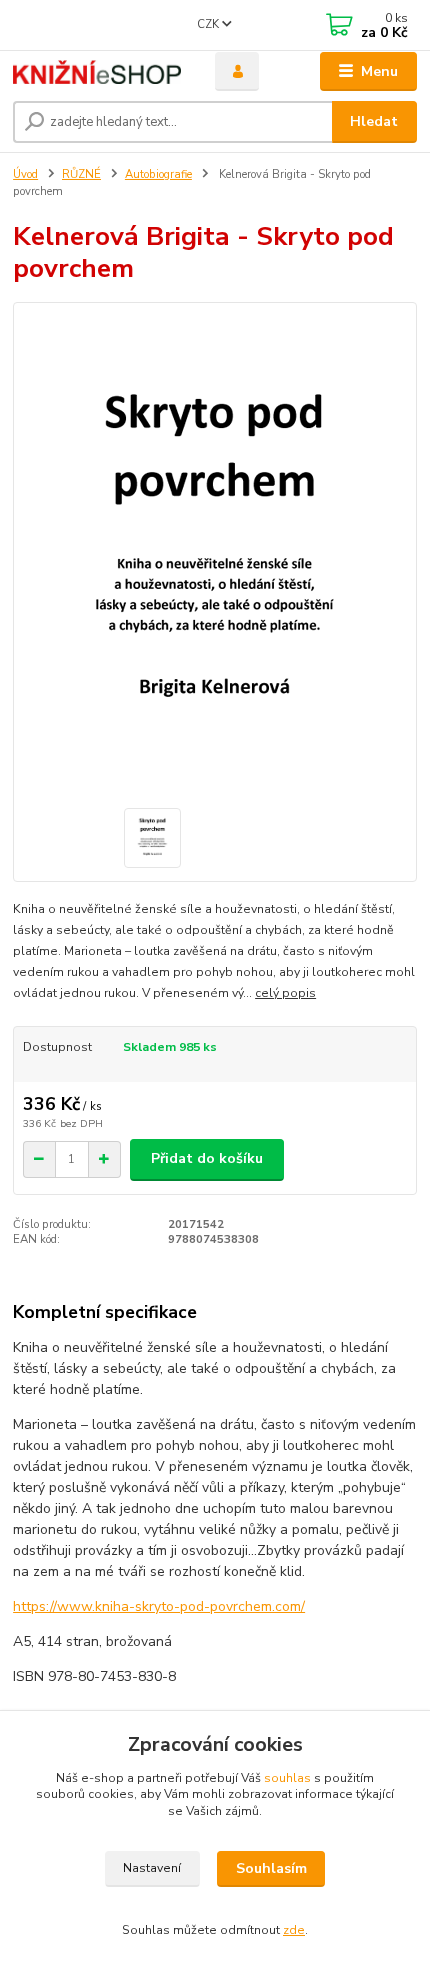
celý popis (285, 993)
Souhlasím (271, 1868)
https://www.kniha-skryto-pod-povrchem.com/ (159, 1606)
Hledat (374, 121)
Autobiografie (158, 174)
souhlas (287, 1778)
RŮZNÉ (81, 174)
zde (294, 1930)
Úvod (25, 174)
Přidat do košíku (207, 1158)
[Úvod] (97, 72)
